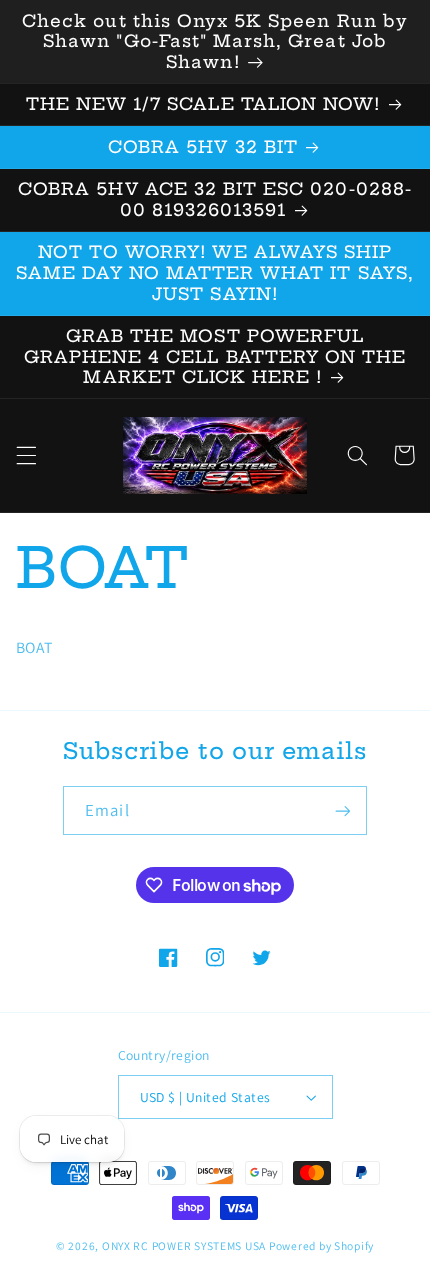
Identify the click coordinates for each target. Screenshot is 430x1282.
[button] (26, 455)
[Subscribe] (342, 810)
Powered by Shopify (321, 1245)
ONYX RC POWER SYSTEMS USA (184, 1245)
